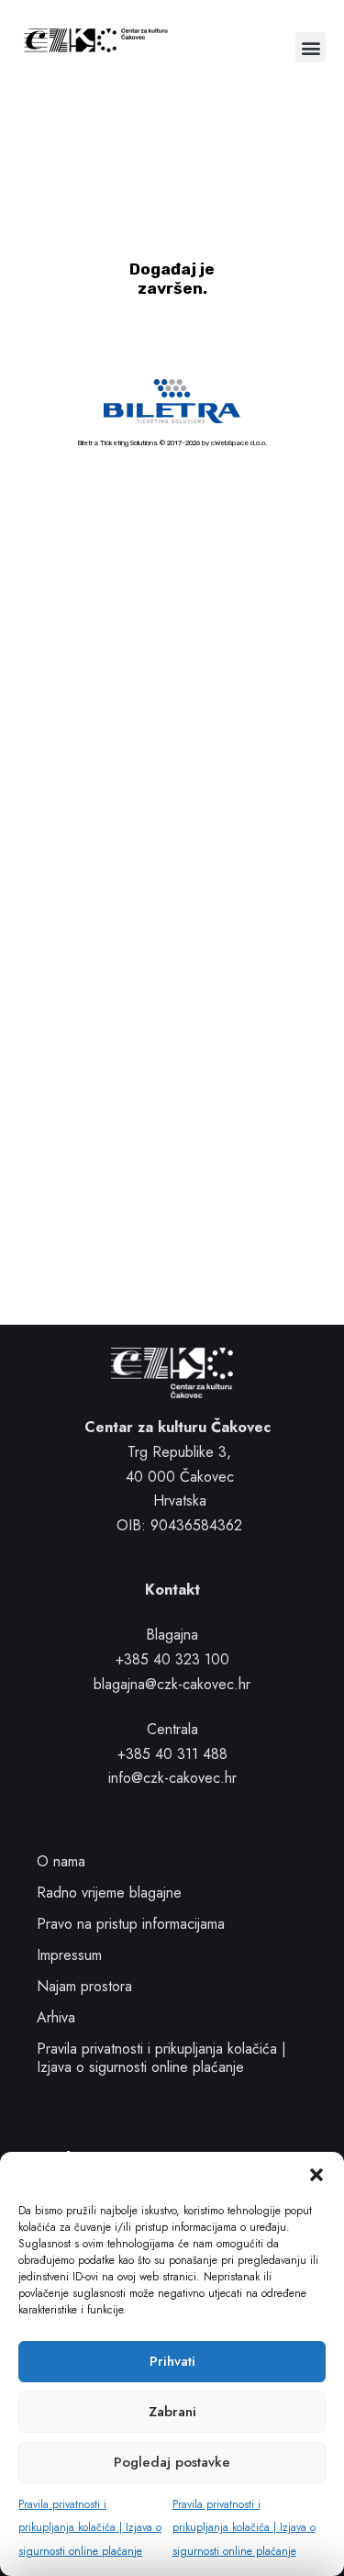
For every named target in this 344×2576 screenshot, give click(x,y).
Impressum (69, 1955)
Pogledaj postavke (172, 2462)
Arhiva (56, 2017)
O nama (61, 1861)
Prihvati (172, 2361)
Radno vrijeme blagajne (109, 1893)
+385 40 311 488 (172, 1754)
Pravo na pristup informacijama (131, 1924)
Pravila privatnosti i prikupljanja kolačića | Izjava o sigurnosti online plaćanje (90, 2528)
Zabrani (172, 2412)
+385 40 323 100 (172, 1659)
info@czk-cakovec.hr (172, 1778)
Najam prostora (84, 1986)
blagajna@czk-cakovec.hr (172, 1684)
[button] (316, 2175)
